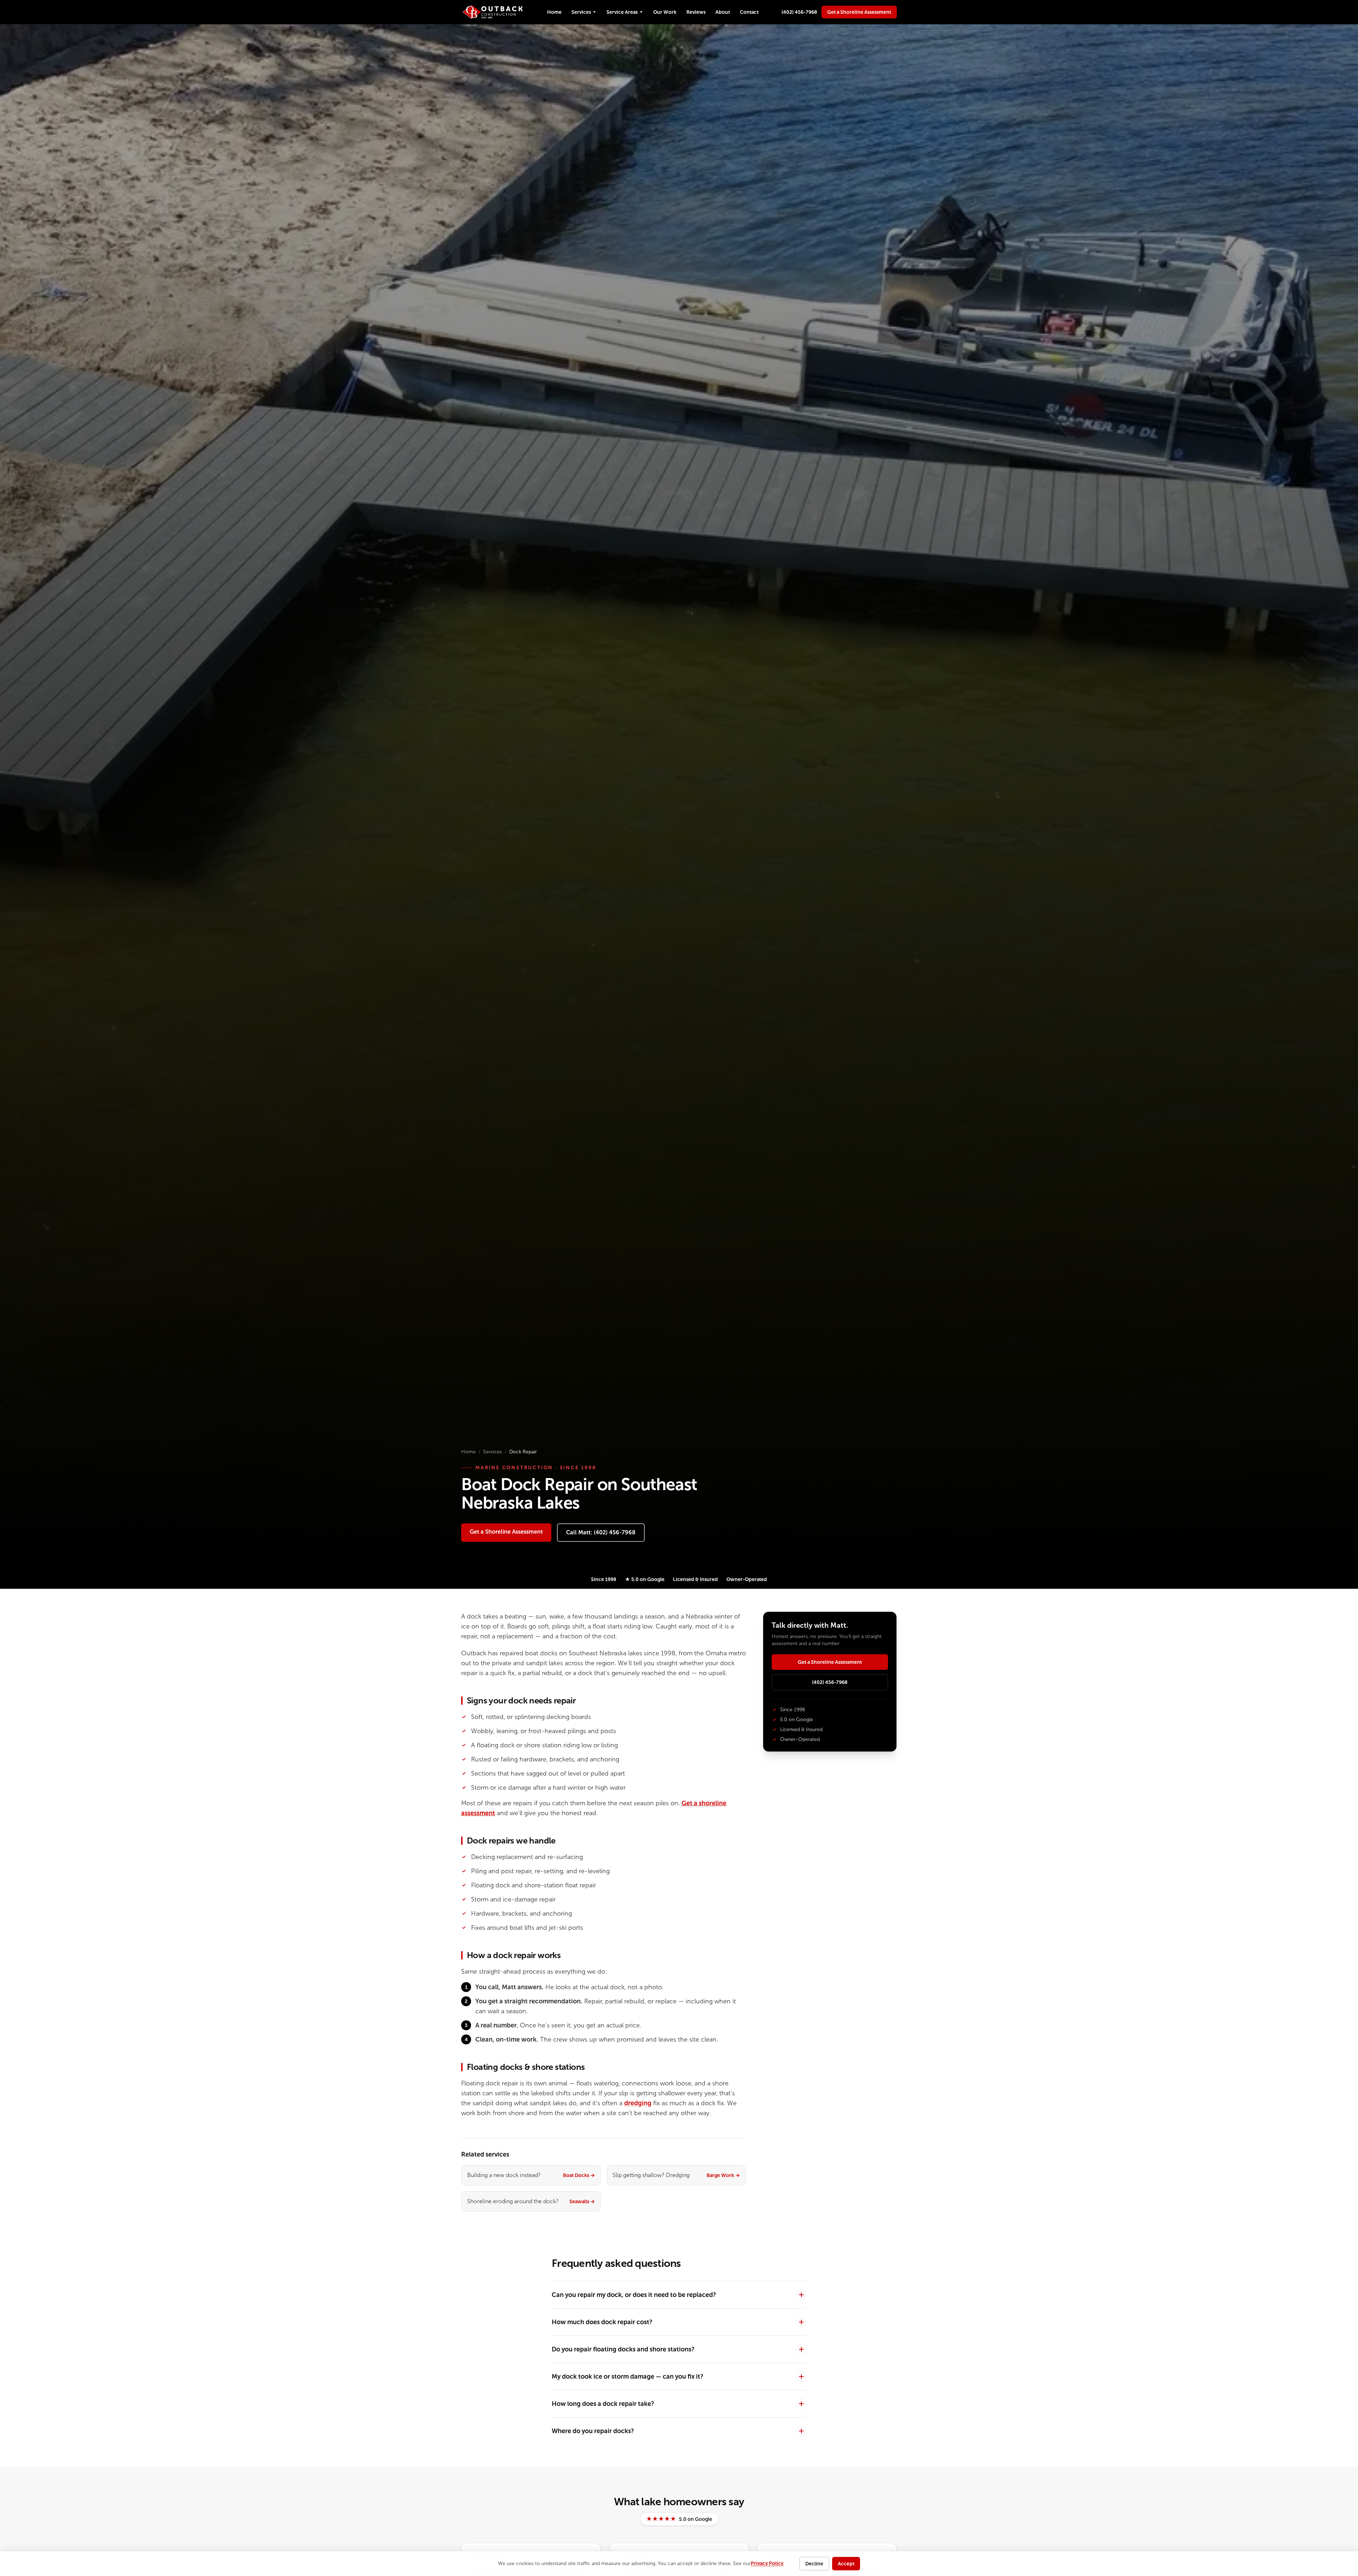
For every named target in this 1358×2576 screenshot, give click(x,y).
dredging (638, 2103)
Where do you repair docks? (593, 2431)
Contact (749, 12)
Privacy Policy (767, 2563)
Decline (814, 2564)
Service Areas (622, 12)
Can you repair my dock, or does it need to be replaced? (634, 2295)
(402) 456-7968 (799, 12)
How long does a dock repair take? (603, 2404)
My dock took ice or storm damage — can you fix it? (628, 2377)
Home (554, 12)
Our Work (665, 12)
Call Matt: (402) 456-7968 (601, 1532)
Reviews (696, 12)
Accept (846, 2564)
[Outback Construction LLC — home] (493, 12)
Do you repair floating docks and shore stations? (623, 2349)
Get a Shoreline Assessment (859, 12)
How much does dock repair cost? (602, 2322)
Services (581, 12)
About (723, 12)
